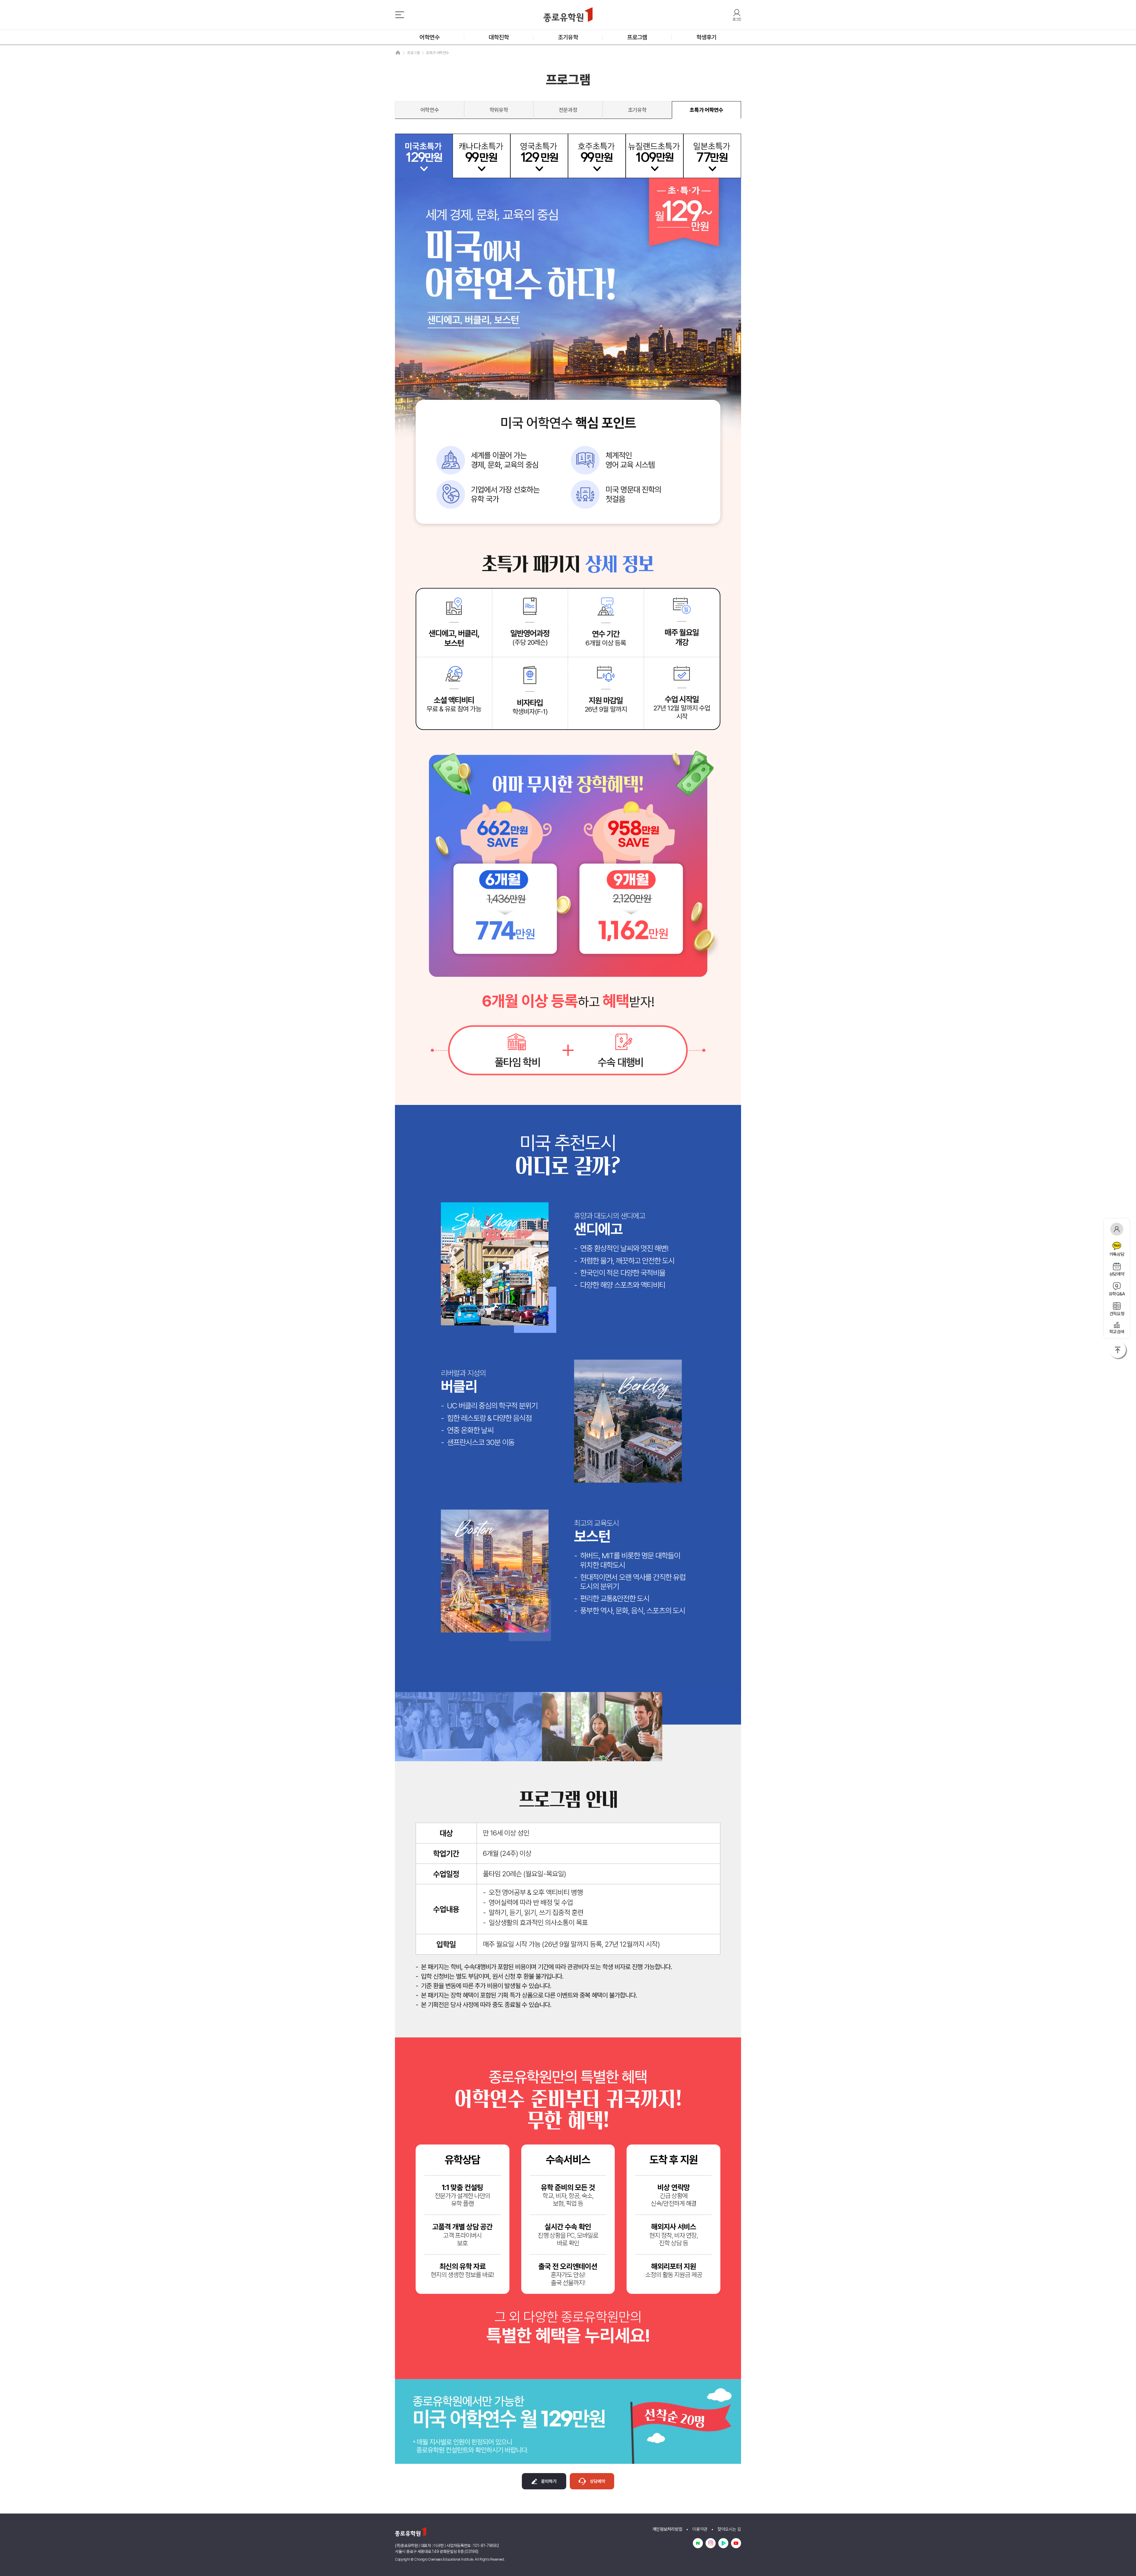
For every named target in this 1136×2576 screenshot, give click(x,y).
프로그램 (637, 37)
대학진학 (499, 37)
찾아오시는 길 (729, 2529)
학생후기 (706, 37)
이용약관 (700, 2529)
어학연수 (430, 37)
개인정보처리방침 (667, 2529)
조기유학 (568, 37)
